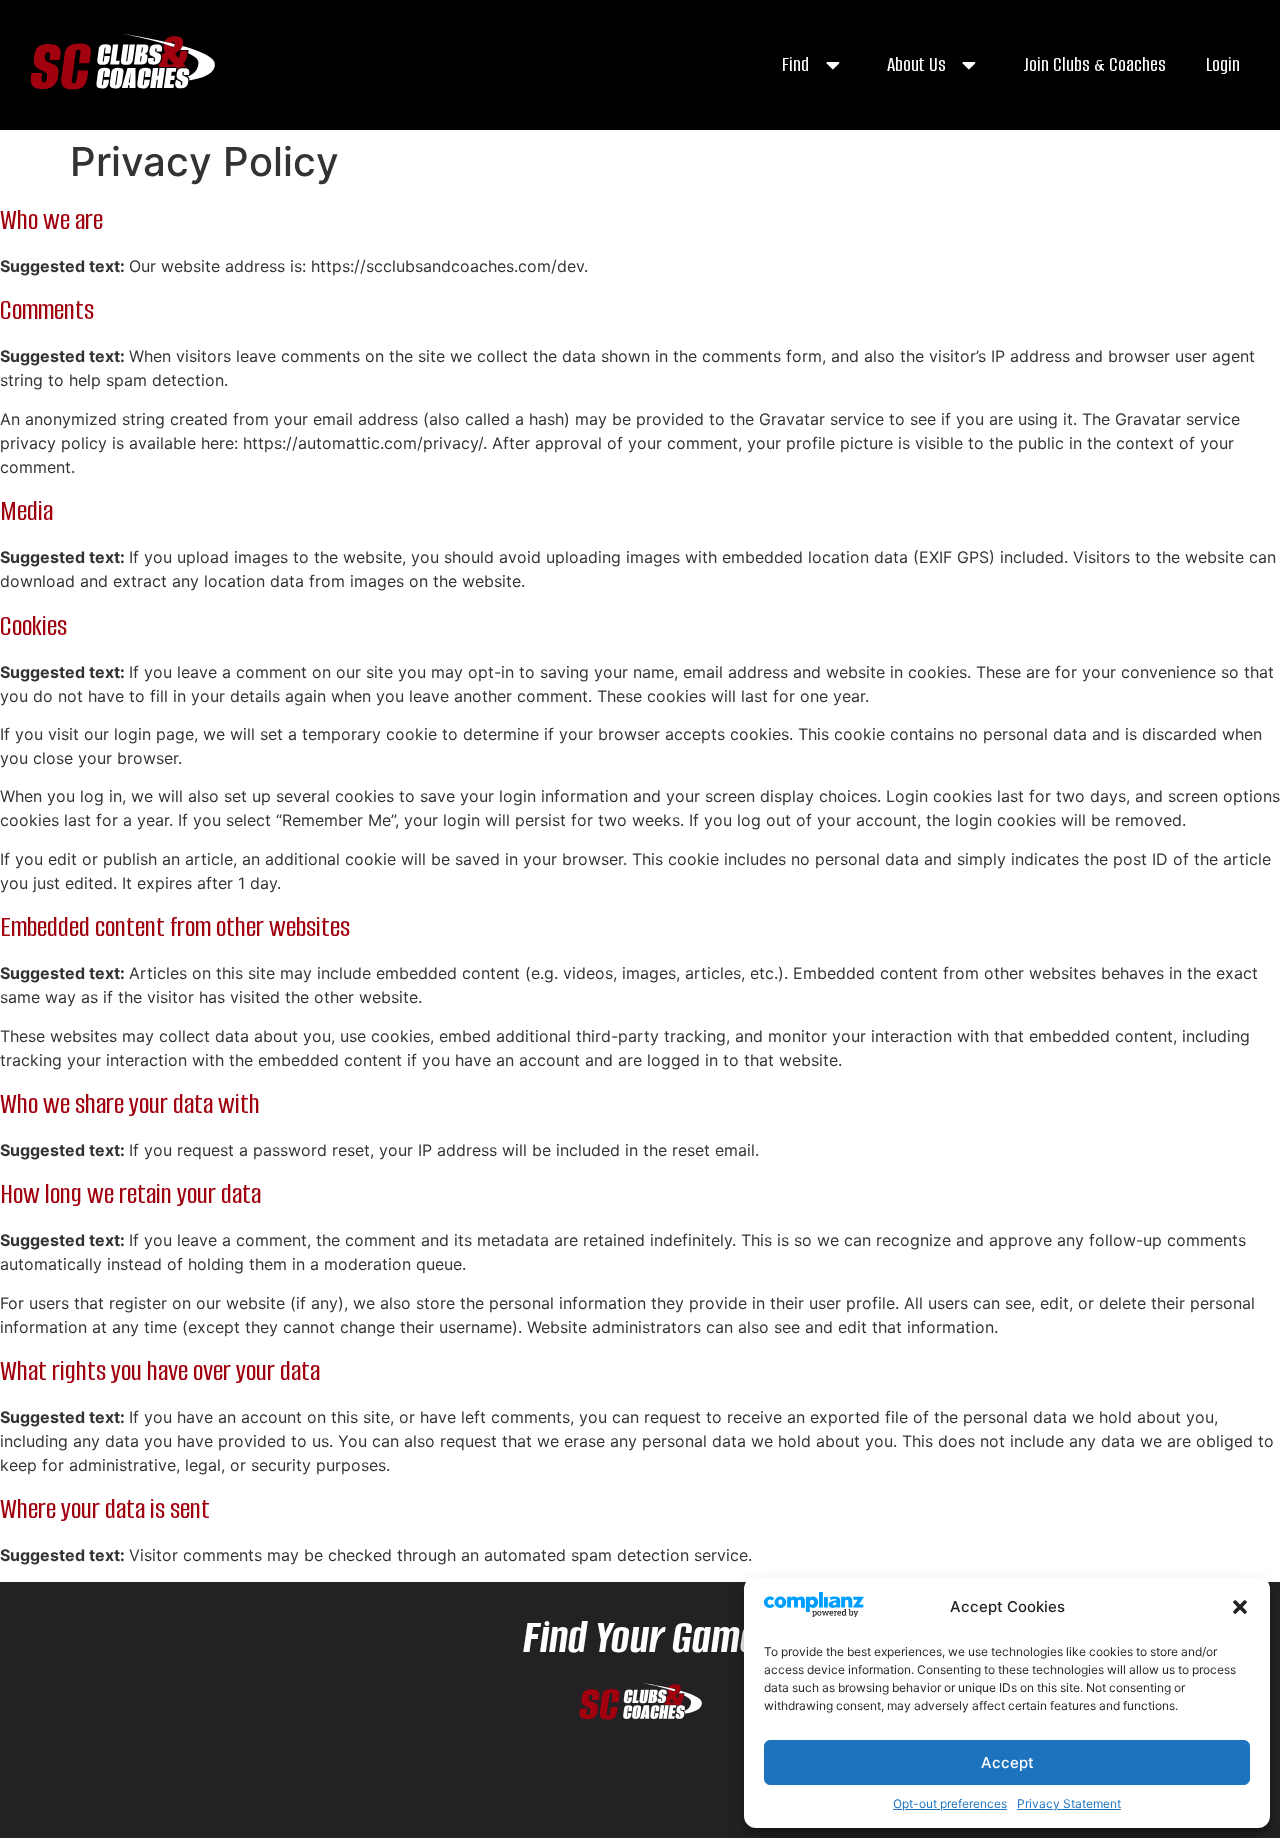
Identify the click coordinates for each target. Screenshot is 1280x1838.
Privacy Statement (1069, 1803)
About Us (916, 64)
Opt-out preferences (950, 1803)
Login (1223, 64)
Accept (1007, 1762)
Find (795, 64)
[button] (1240, 1607)
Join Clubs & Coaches (1094, 64)
